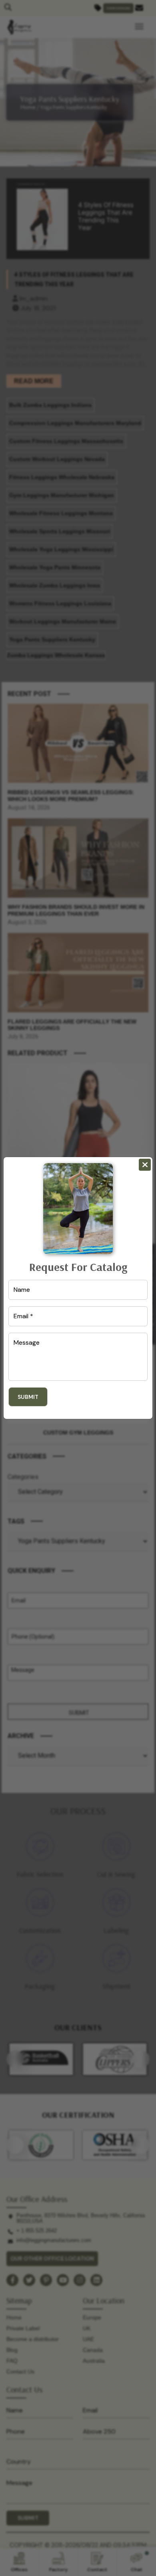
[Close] (145, 1165)
